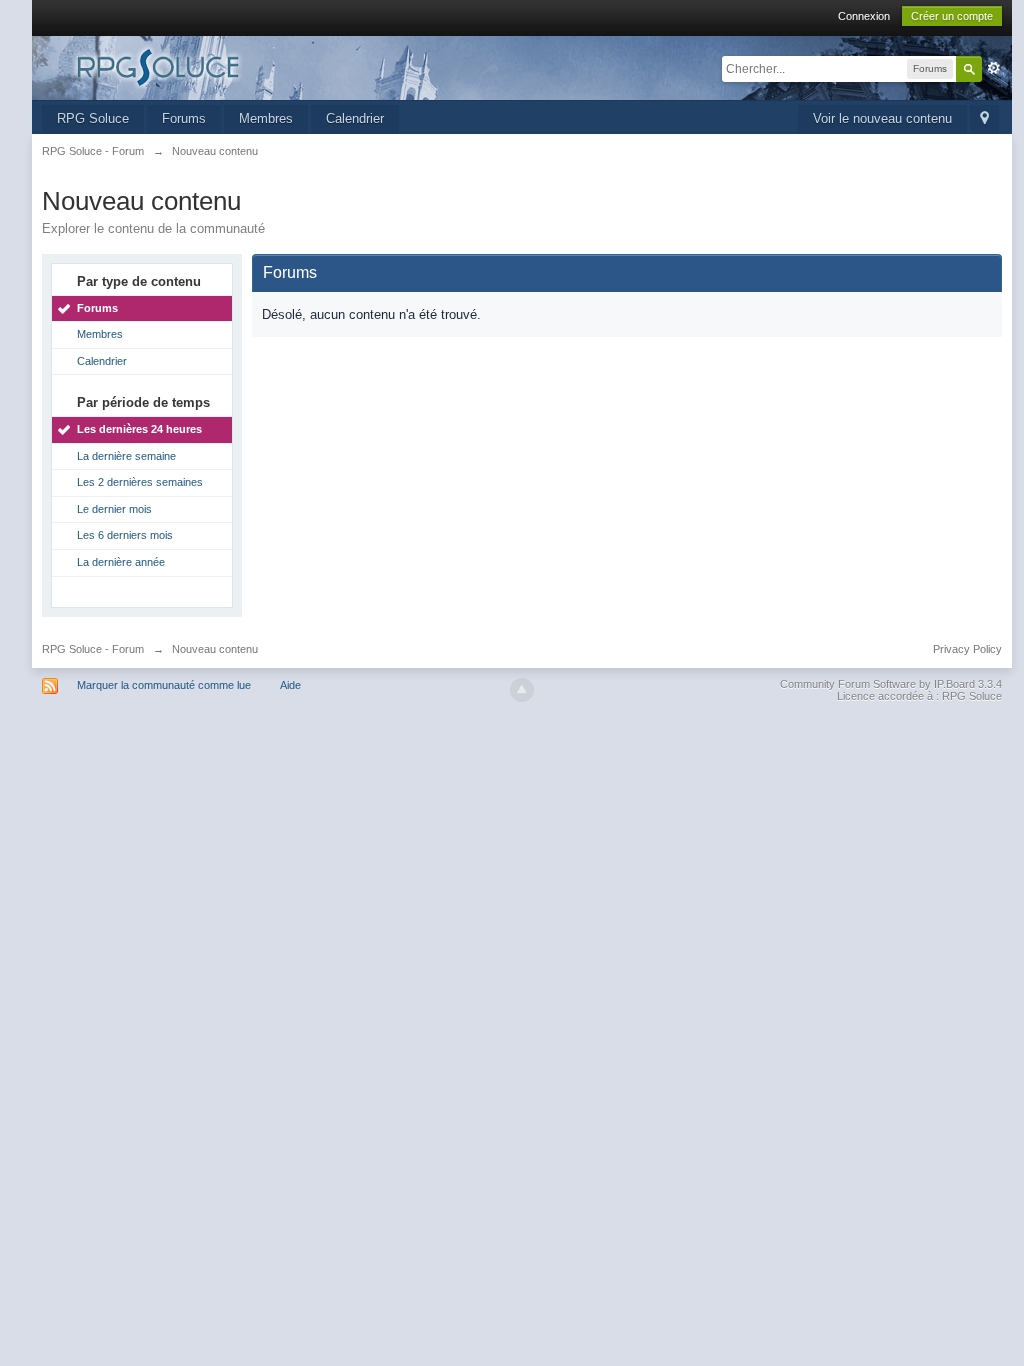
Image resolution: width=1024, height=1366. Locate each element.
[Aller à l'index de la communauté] (221, 66)
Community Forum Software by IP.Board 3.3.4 (891, 684)
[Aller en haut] (522, 690)
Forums (184, 118)
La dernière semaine (126, 456)
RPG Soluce (93, 118)
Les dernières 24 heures (139, 429)
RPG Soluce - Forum (93, 649)
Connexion (864, 16)
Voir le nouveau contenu (882, 118)
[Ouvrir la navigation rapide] (984, 119)
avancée (994, 68)
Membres (266, 118)
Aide (290, 685)
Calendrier (355, 118)
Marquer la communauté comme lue (164, 685)
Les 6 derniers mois (125, 535)
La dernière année (121, 562)
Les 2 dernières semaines (140, 482)
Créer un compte (952, 16)
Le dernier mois (114, 509)
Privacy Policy (967, 649)
